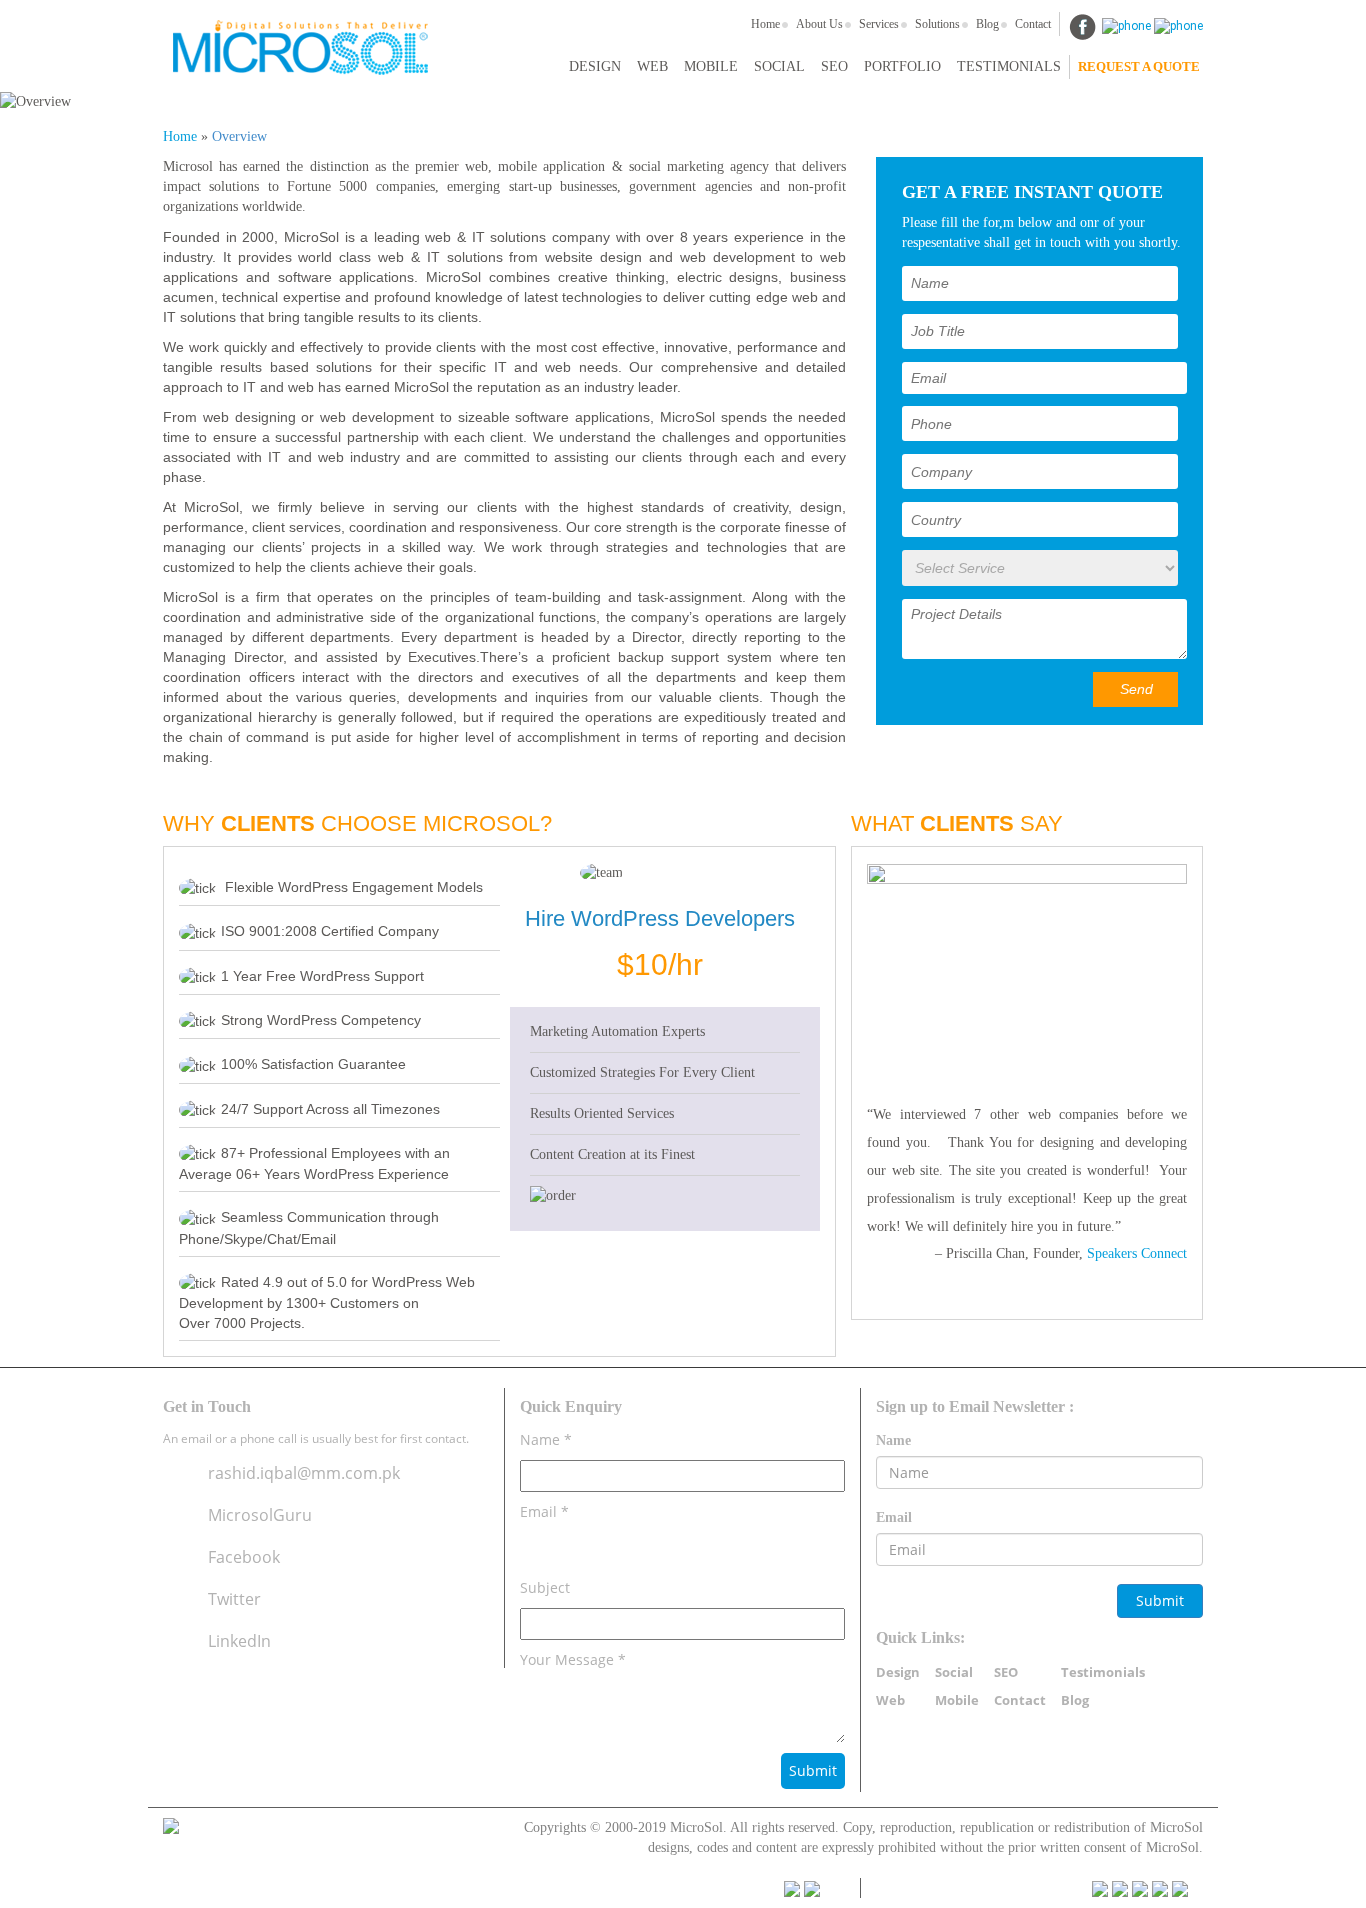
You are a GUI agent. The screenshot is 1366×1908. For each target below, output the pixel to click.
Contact (1033, 24)
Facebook (244, 1557)
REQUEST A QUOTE (1139, 66)
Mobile (711, 66)
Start (1020, 1298)
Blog (987, 24)
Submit (1160, 1600)
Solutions (937, 24)
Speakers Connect (1137, 1253)
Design (595, 66)
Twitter (234, 1599)
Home (765, 24)
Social (779, 66)
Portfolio (902, 66)
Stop (1035, 1298)
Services (879, 24)
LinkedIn (239, 1641)
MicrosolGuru (260, 1515)
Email (894, 1517)
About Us (819, 24)
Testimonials (1009, 66)
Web (652, 66)
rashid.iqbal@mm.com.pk (304, 1473)
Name (893, 1440)
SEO (834, 66)
